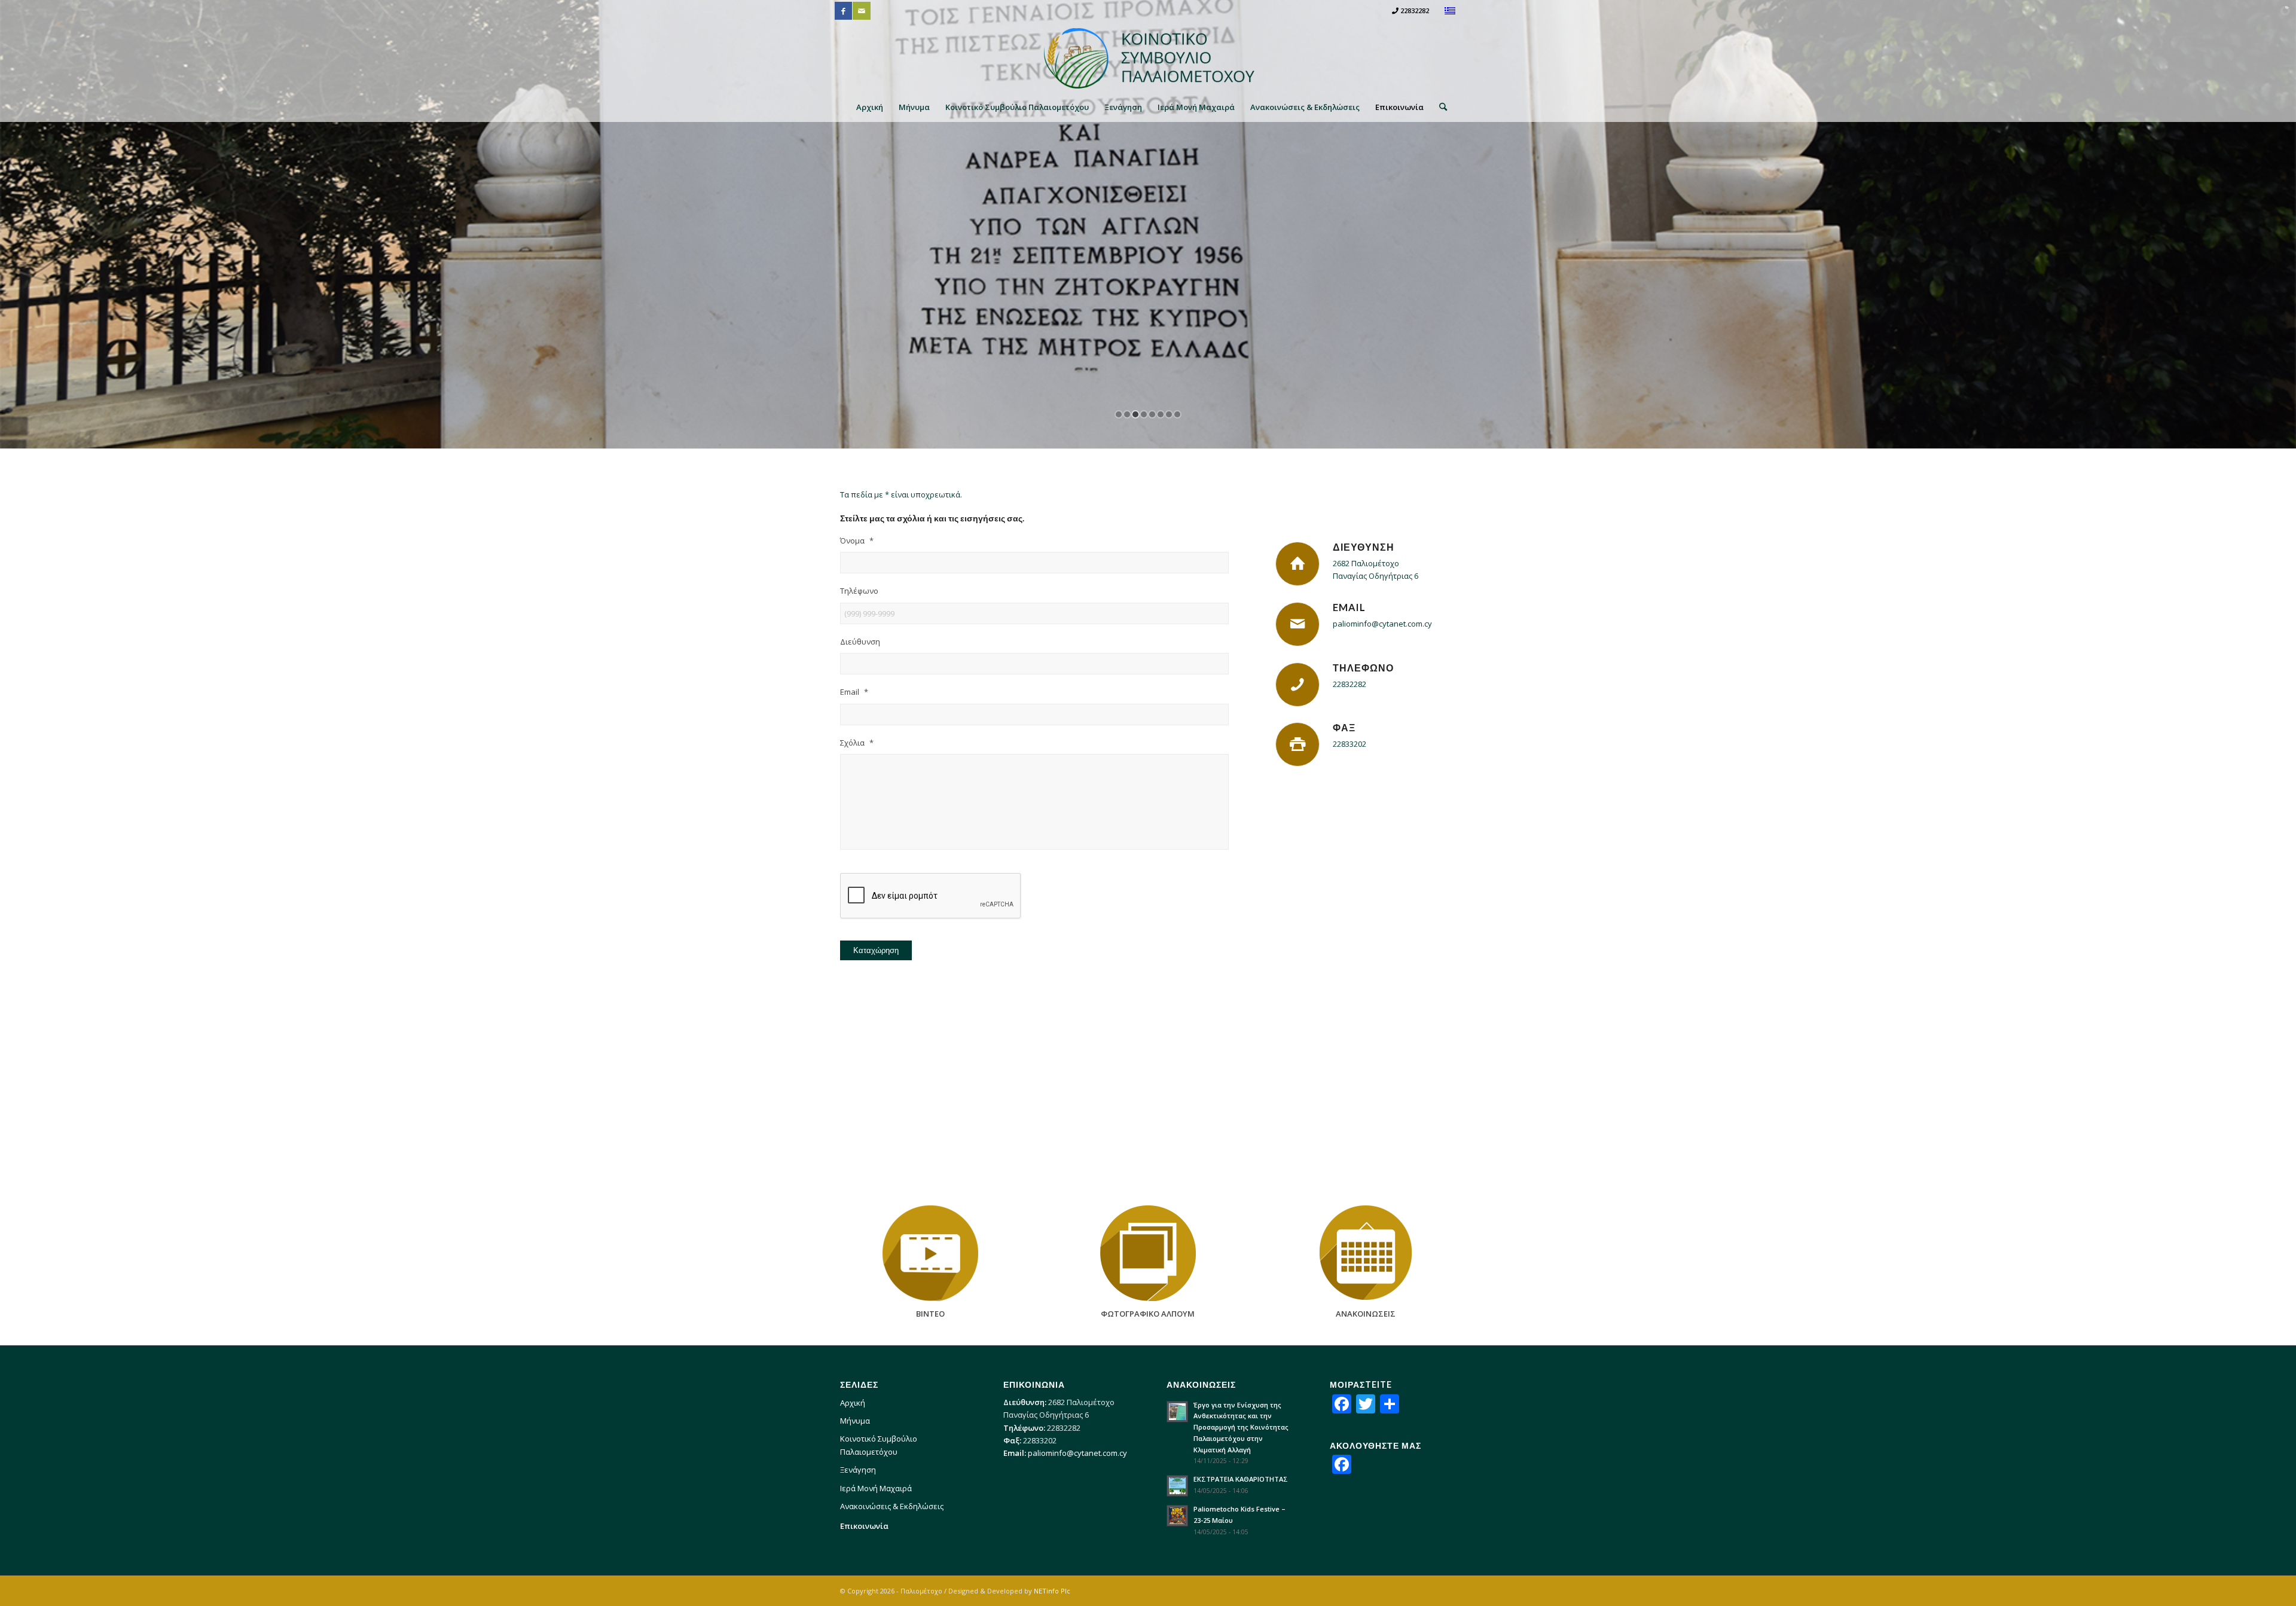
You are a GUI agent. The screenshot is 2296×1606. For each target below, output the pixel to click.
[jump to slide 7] (1169, 414)
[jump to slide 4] (1144, 414)
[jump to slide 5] (1152, 414)
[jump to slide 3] (1135, 414)
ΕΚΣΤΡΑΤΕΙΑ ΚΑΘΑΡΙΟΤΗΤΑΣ (1241, 1479)
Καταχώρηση (876, 950)
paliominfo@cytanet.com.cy (1382, 624)
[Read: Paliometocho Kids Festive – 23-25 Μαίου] (1177, 1516)
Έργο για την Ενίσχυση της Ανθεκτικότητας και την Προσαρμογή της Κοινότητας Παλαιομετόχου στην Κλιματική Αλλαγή (1241, 1427)
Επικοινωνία (864, 1526)
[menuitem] (870, 107)
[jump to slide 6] (1161, 414)
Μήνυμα (855, 1421)
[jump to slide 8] (1177, 414)
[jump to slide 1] (1119, 414)
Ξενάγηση (858, 1470)
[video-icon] (930, 1253)
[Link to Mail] (862, 11)
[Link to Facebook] (843, 11)
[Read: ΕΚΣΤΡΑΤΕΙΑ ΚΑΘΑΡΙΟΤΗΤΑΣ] (1177, 1486)
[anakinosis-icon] (1366, 1253)
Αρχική (853, 1403)
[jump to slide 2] (1127, 414)
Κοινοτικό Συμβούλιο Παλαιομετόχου (879, 1445)
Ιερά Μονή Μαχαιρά (876, 1488)
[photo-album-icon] (1148, 1253)
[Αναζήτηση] (1439, 107)
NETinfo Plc (1052, 1591)
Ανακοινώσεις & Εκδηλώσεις (892, 1506)
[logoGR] (1148, 57)
